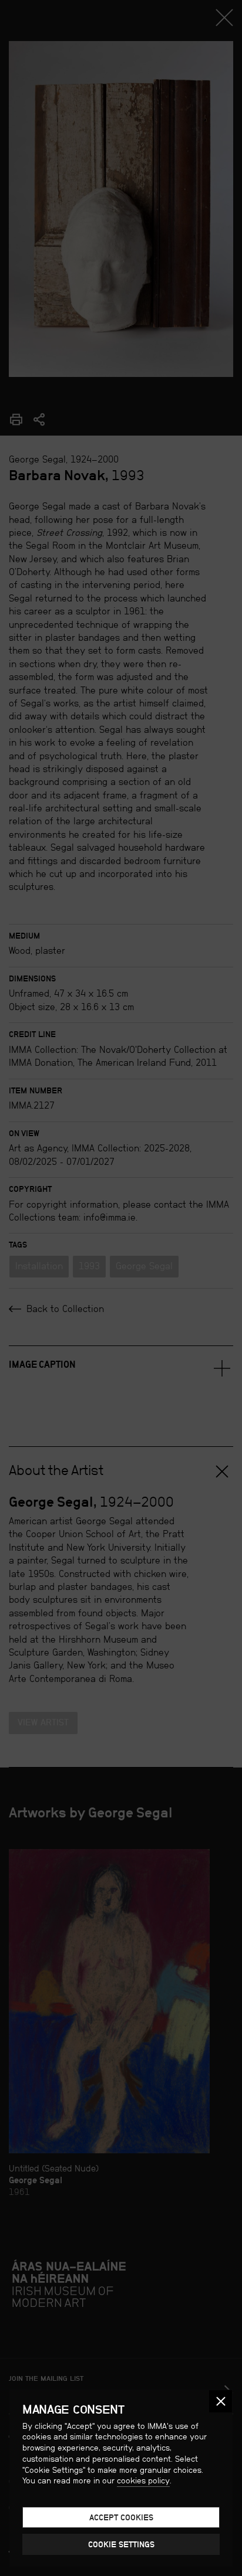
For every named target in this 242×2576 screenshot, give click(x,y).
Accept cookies (121, 2517)
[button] (221, 2402)
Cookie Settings (121, 2544)
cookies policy (143, 2480)
